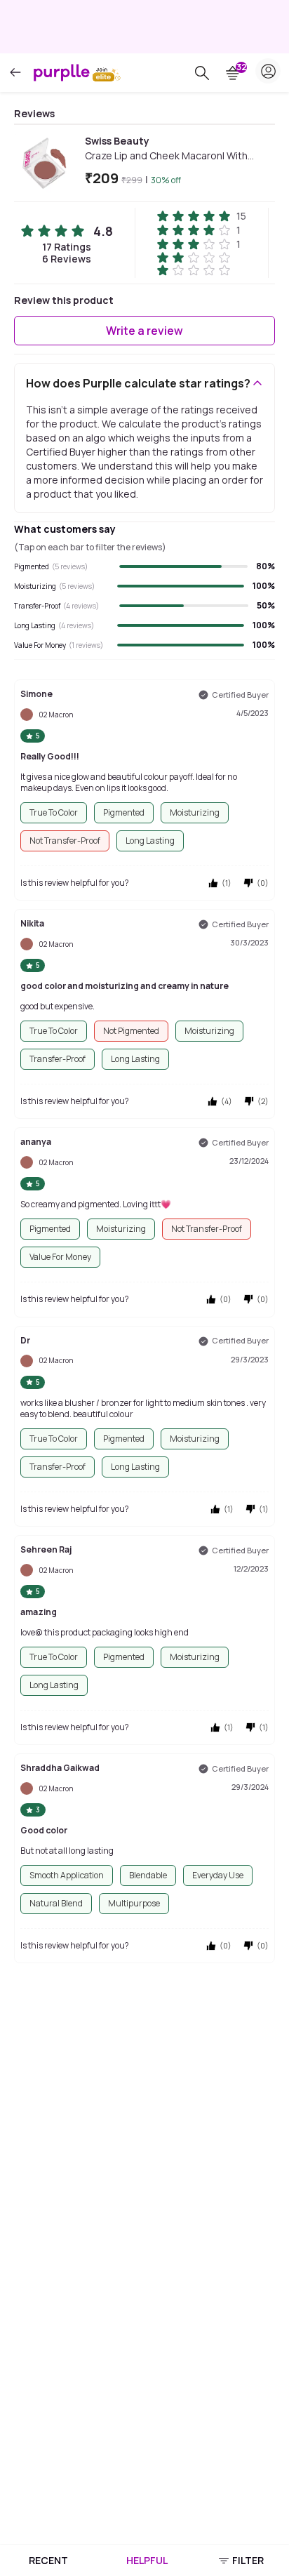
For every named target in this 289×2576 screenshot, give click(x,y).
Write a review (144, 331)
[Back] (15, 73)
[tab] (48, 2561)
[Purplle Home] (62, 72)
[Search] (202, 73)
